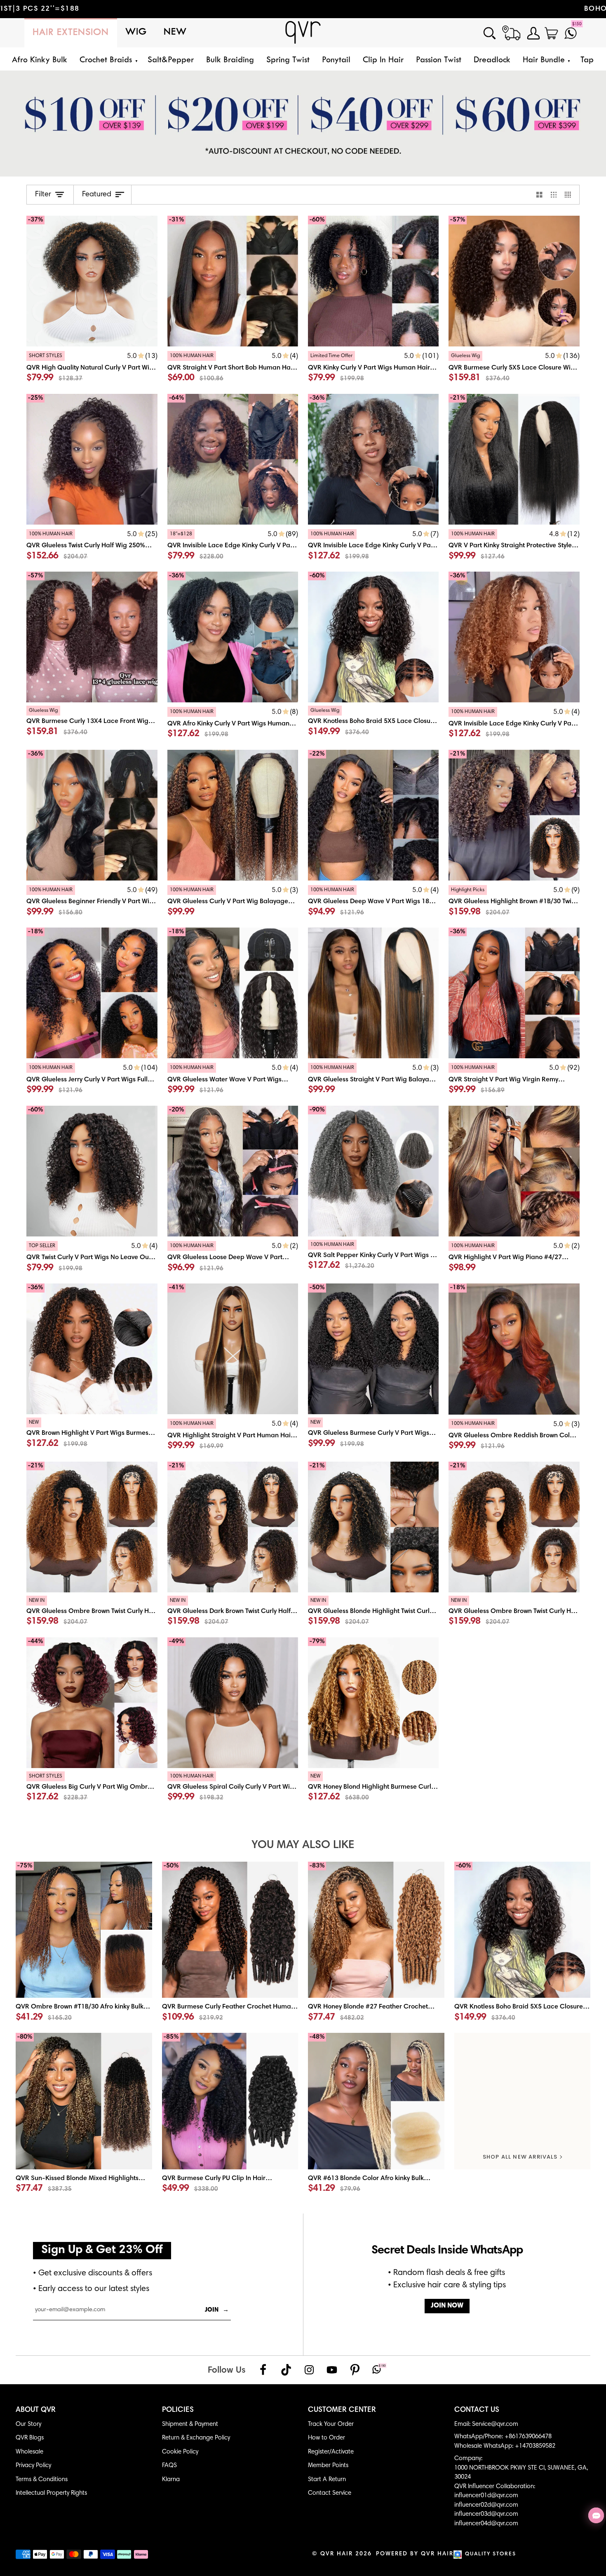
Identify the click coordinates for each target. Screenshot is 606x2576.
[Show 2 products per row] (539, 195)
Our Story (28, 2424)
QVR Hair (337, 2554)
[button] (107, 60)
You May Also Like (303, 1845)
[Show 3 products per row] (554, 195)
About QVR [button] (36, 2410)
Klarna (171, 2480)
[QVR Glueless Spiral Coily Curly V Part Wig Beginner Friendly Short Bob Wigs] (233, 1789)
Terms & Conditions (42, 2480)
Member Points (328, 2466)
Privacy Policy (33, 2466)
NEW (175, 32)
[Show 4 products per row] (570, 195)
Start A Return (327, 2480)
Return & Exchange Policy (196, 2438)
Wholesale (29, 2452)
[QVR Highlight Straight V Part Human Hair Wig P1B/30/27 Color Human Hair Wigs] (233, 1436)
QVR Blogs (30, 2438)
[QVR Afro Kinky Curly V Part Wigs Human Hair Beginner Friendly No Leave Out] (233, 724)
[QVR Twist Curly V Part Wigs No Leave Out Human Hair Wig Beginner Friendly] (92, 1258)
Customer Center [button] (342, 2410)
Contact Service (330, 2493)
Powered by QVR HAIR (415, 2554)
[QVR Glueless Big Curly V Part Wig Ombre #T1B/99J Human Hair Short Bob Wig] (92, 1789)
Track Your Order (331, 2424)
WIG (136, 32)
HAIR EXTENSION (71, 33)
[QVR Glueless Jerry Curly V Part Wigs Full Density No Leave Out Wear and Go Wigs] (92, 1080)
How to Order (326, 2438)
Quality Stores (491, 2554)
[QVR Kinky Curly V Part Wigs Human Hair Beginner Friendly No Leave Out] (373, 368)
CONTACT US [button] (477, 2410)
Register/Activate (331, 2452)
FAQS (169, 2466)
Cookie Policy (180, 2452)
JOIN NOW (447, 2306)
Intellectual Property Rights (51, 2493)
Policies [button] (178, 2410)
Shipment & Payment (190, 2424)
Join (217, 2310)
